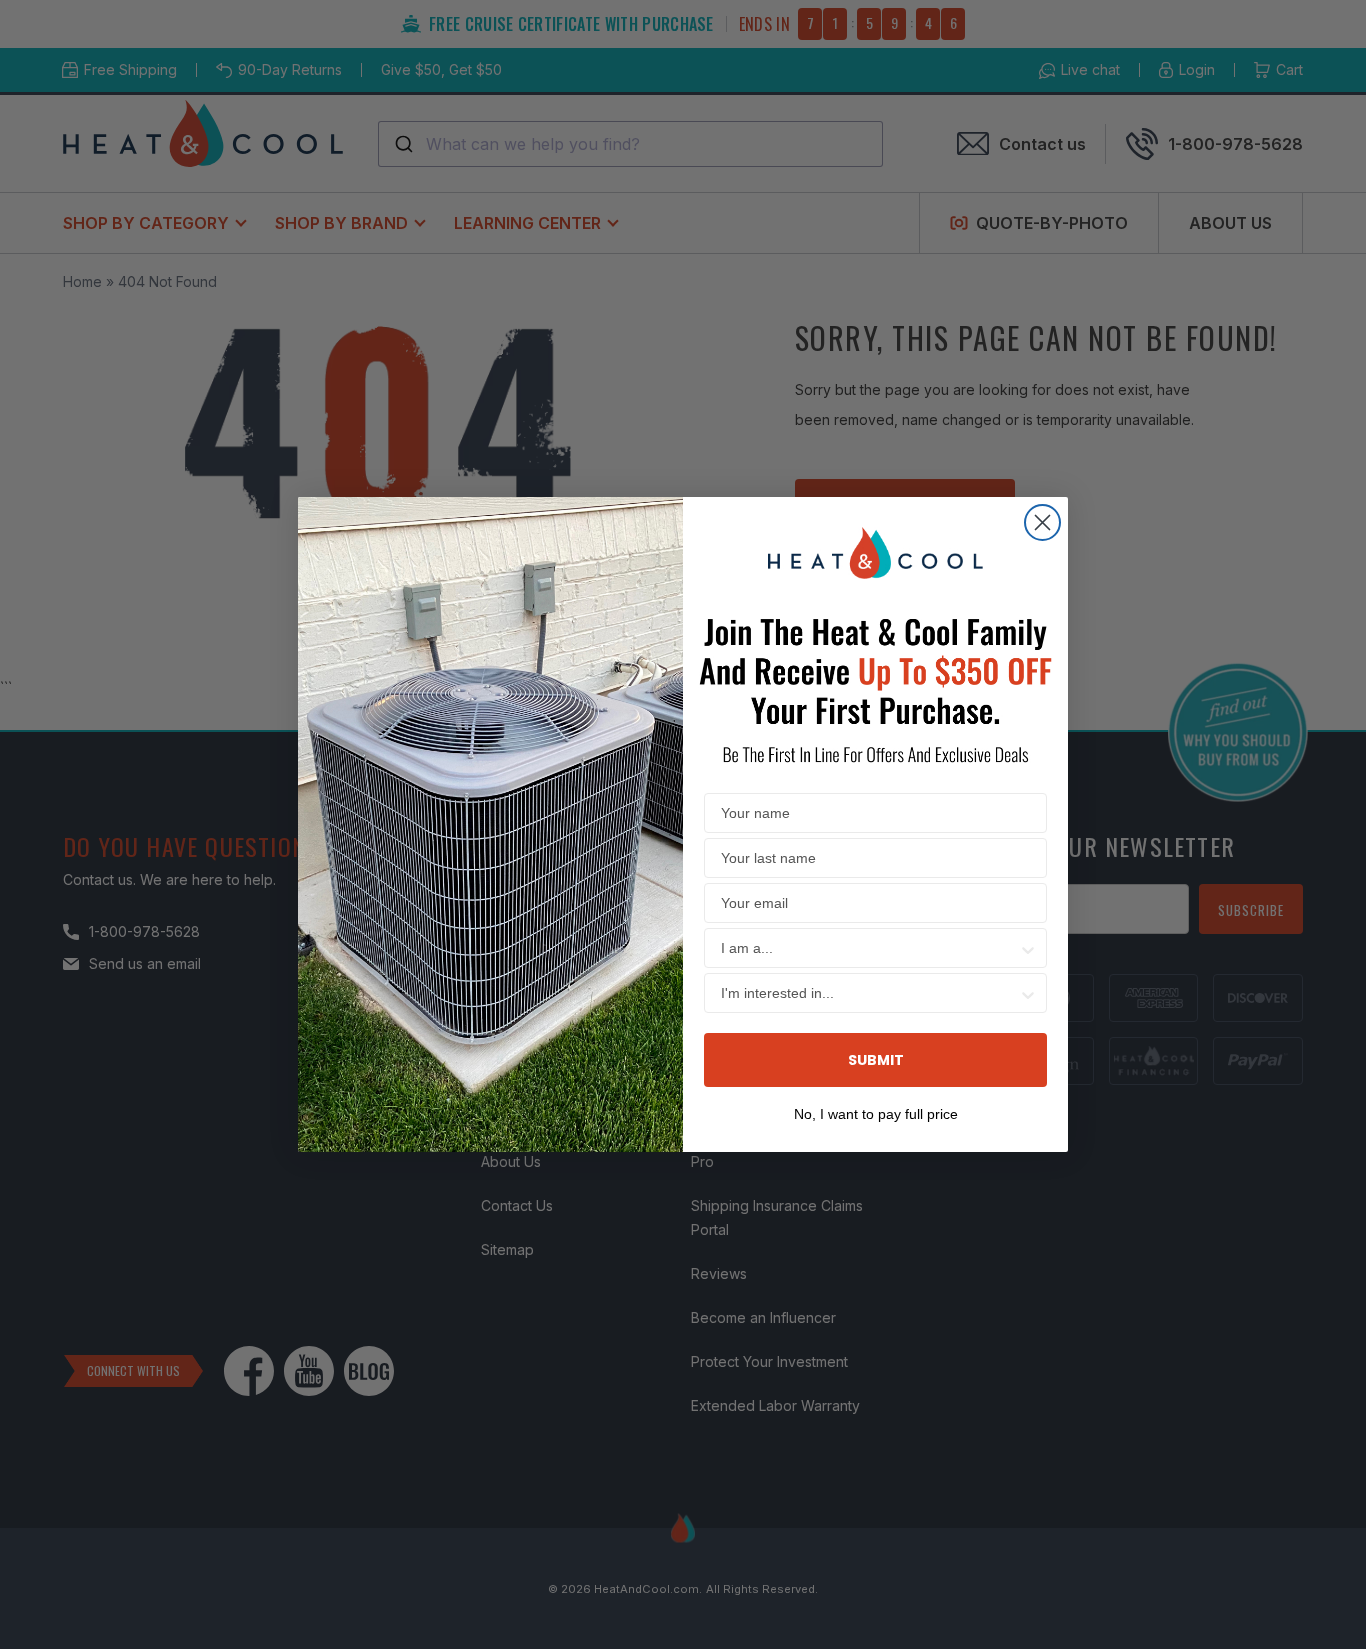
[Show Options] (1028, 948)
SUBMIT (876, 1060)
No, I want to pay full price (876, 1112)
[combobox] (869, 948)
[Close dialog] (1042, 522)
